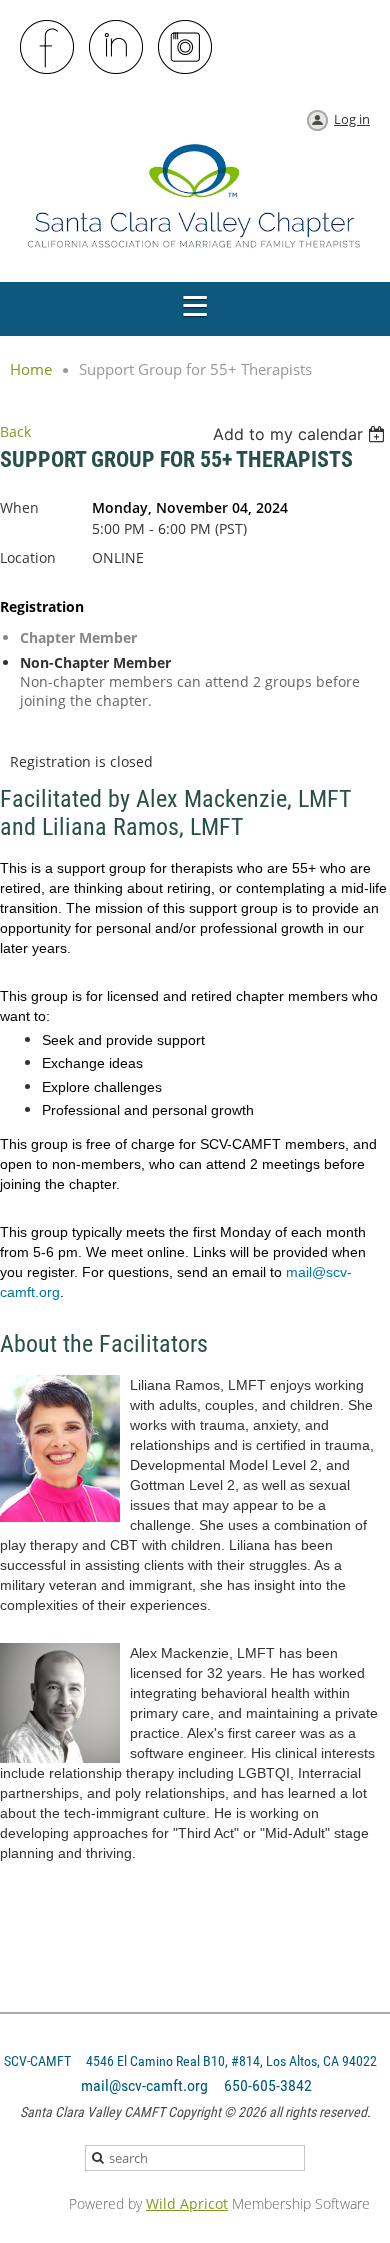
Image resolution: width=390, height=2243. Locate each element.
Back (15, 431)
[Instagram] (186, 48)
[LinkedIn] (117, 48)
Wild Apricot (187, 2203)
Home (31, 369)
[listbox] (301, 434)
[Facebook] (48, 48)
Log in (352, 119)
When (19, 507)
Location (28, 557)
